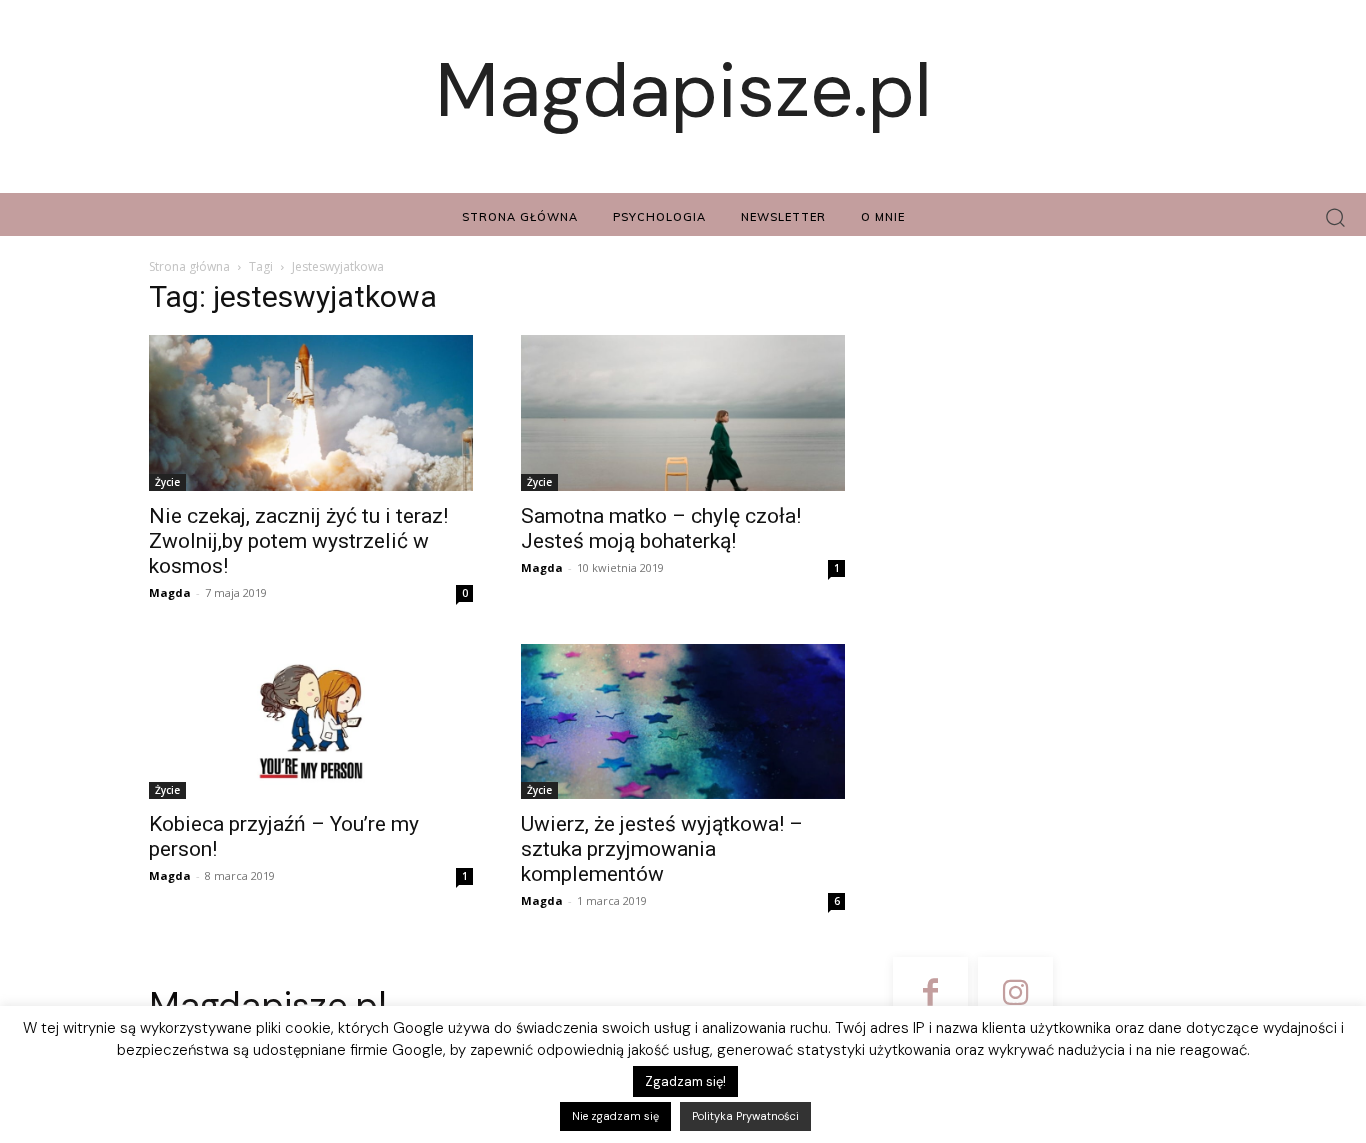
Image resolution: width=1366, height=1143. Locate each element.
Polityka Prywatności (745, 1116)
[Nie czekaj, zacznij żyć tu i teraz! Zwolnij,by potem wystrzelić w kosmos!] (311, 413)
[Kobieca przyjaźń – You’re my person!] (311, 722)
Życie (167, 482)
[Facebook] (930, 994)
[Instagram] (1015, 994)
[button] (1335, 217)
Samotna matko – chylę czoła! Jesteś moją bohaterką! (661, 528)
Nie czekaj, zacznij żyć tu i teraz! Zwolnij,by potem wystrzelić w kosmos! (298, 541)
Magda (170, 592)
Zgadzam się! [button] (685, 1081)
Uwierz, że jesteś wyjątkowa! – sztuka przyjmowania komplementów (662, 849)
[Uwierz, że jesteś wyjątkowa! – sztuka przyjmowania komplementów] (683, 722)
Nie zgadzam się (615, 1116)
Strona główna (189, 266)
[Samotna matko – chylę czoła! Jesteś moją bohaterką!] (683, 413)
